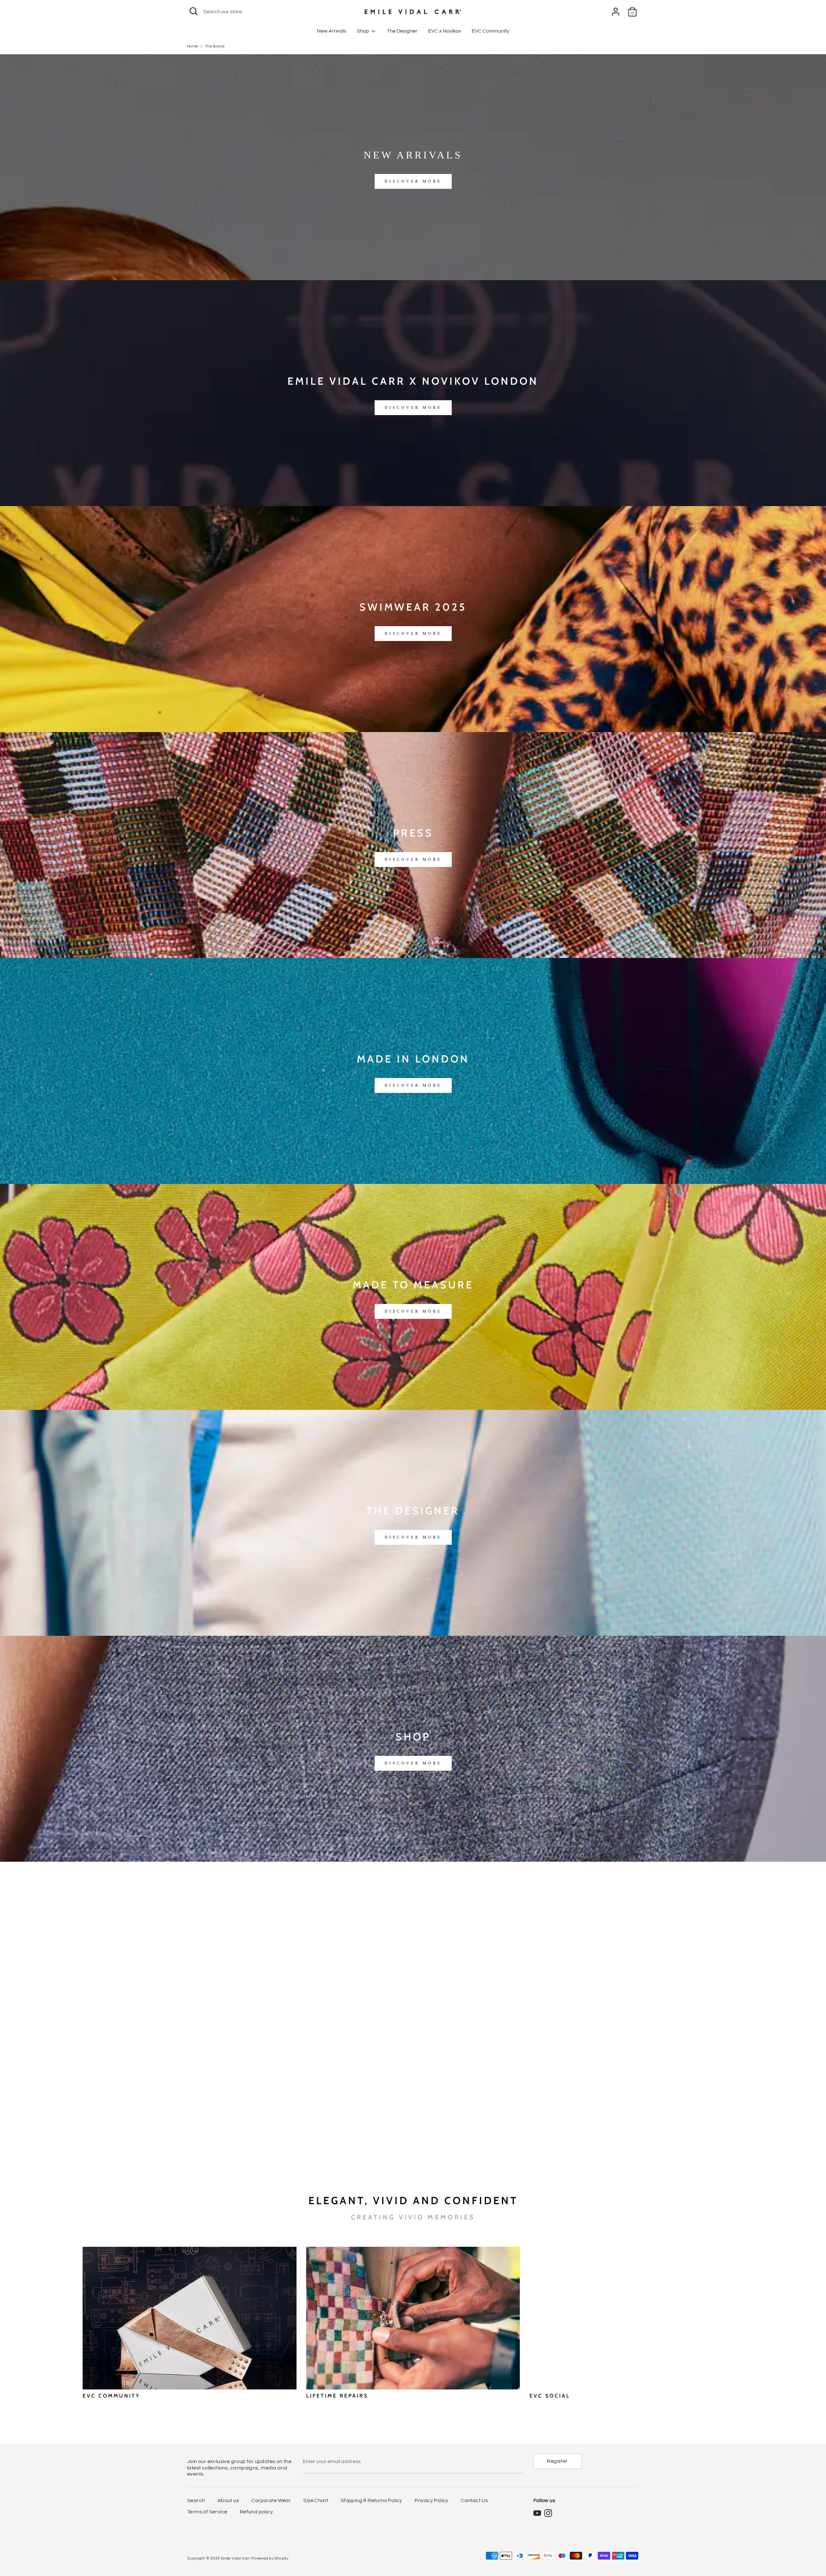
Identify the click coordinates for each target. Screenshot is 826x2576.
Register (557, 2461)
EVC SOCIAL (550, 2396)
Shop (363, 31)
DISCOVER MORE (413, 181)
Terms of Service (207, 2512)
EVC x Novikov (445, 31)
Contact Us (474, 2500)
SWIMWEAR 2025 (413, 607)
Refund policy (256, 2512)
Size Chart (316, 2500)
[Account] (616, 9)
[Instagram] (548, 2513)
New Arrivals (332, 31)
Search (196, 2500)
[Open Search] (194, 11)
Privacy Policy (432, 2500)
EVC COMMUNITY (111, 2396)
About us (228, 2500)
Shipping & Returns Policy (372, 2500)
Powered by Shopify (270, 2558)
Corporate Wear (271, 2500)
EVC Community (490, 31)
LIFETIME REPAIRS (337, 2396)
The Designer (402, 31)
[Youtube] (537, 2513)
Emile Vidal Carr (235, 2558)
